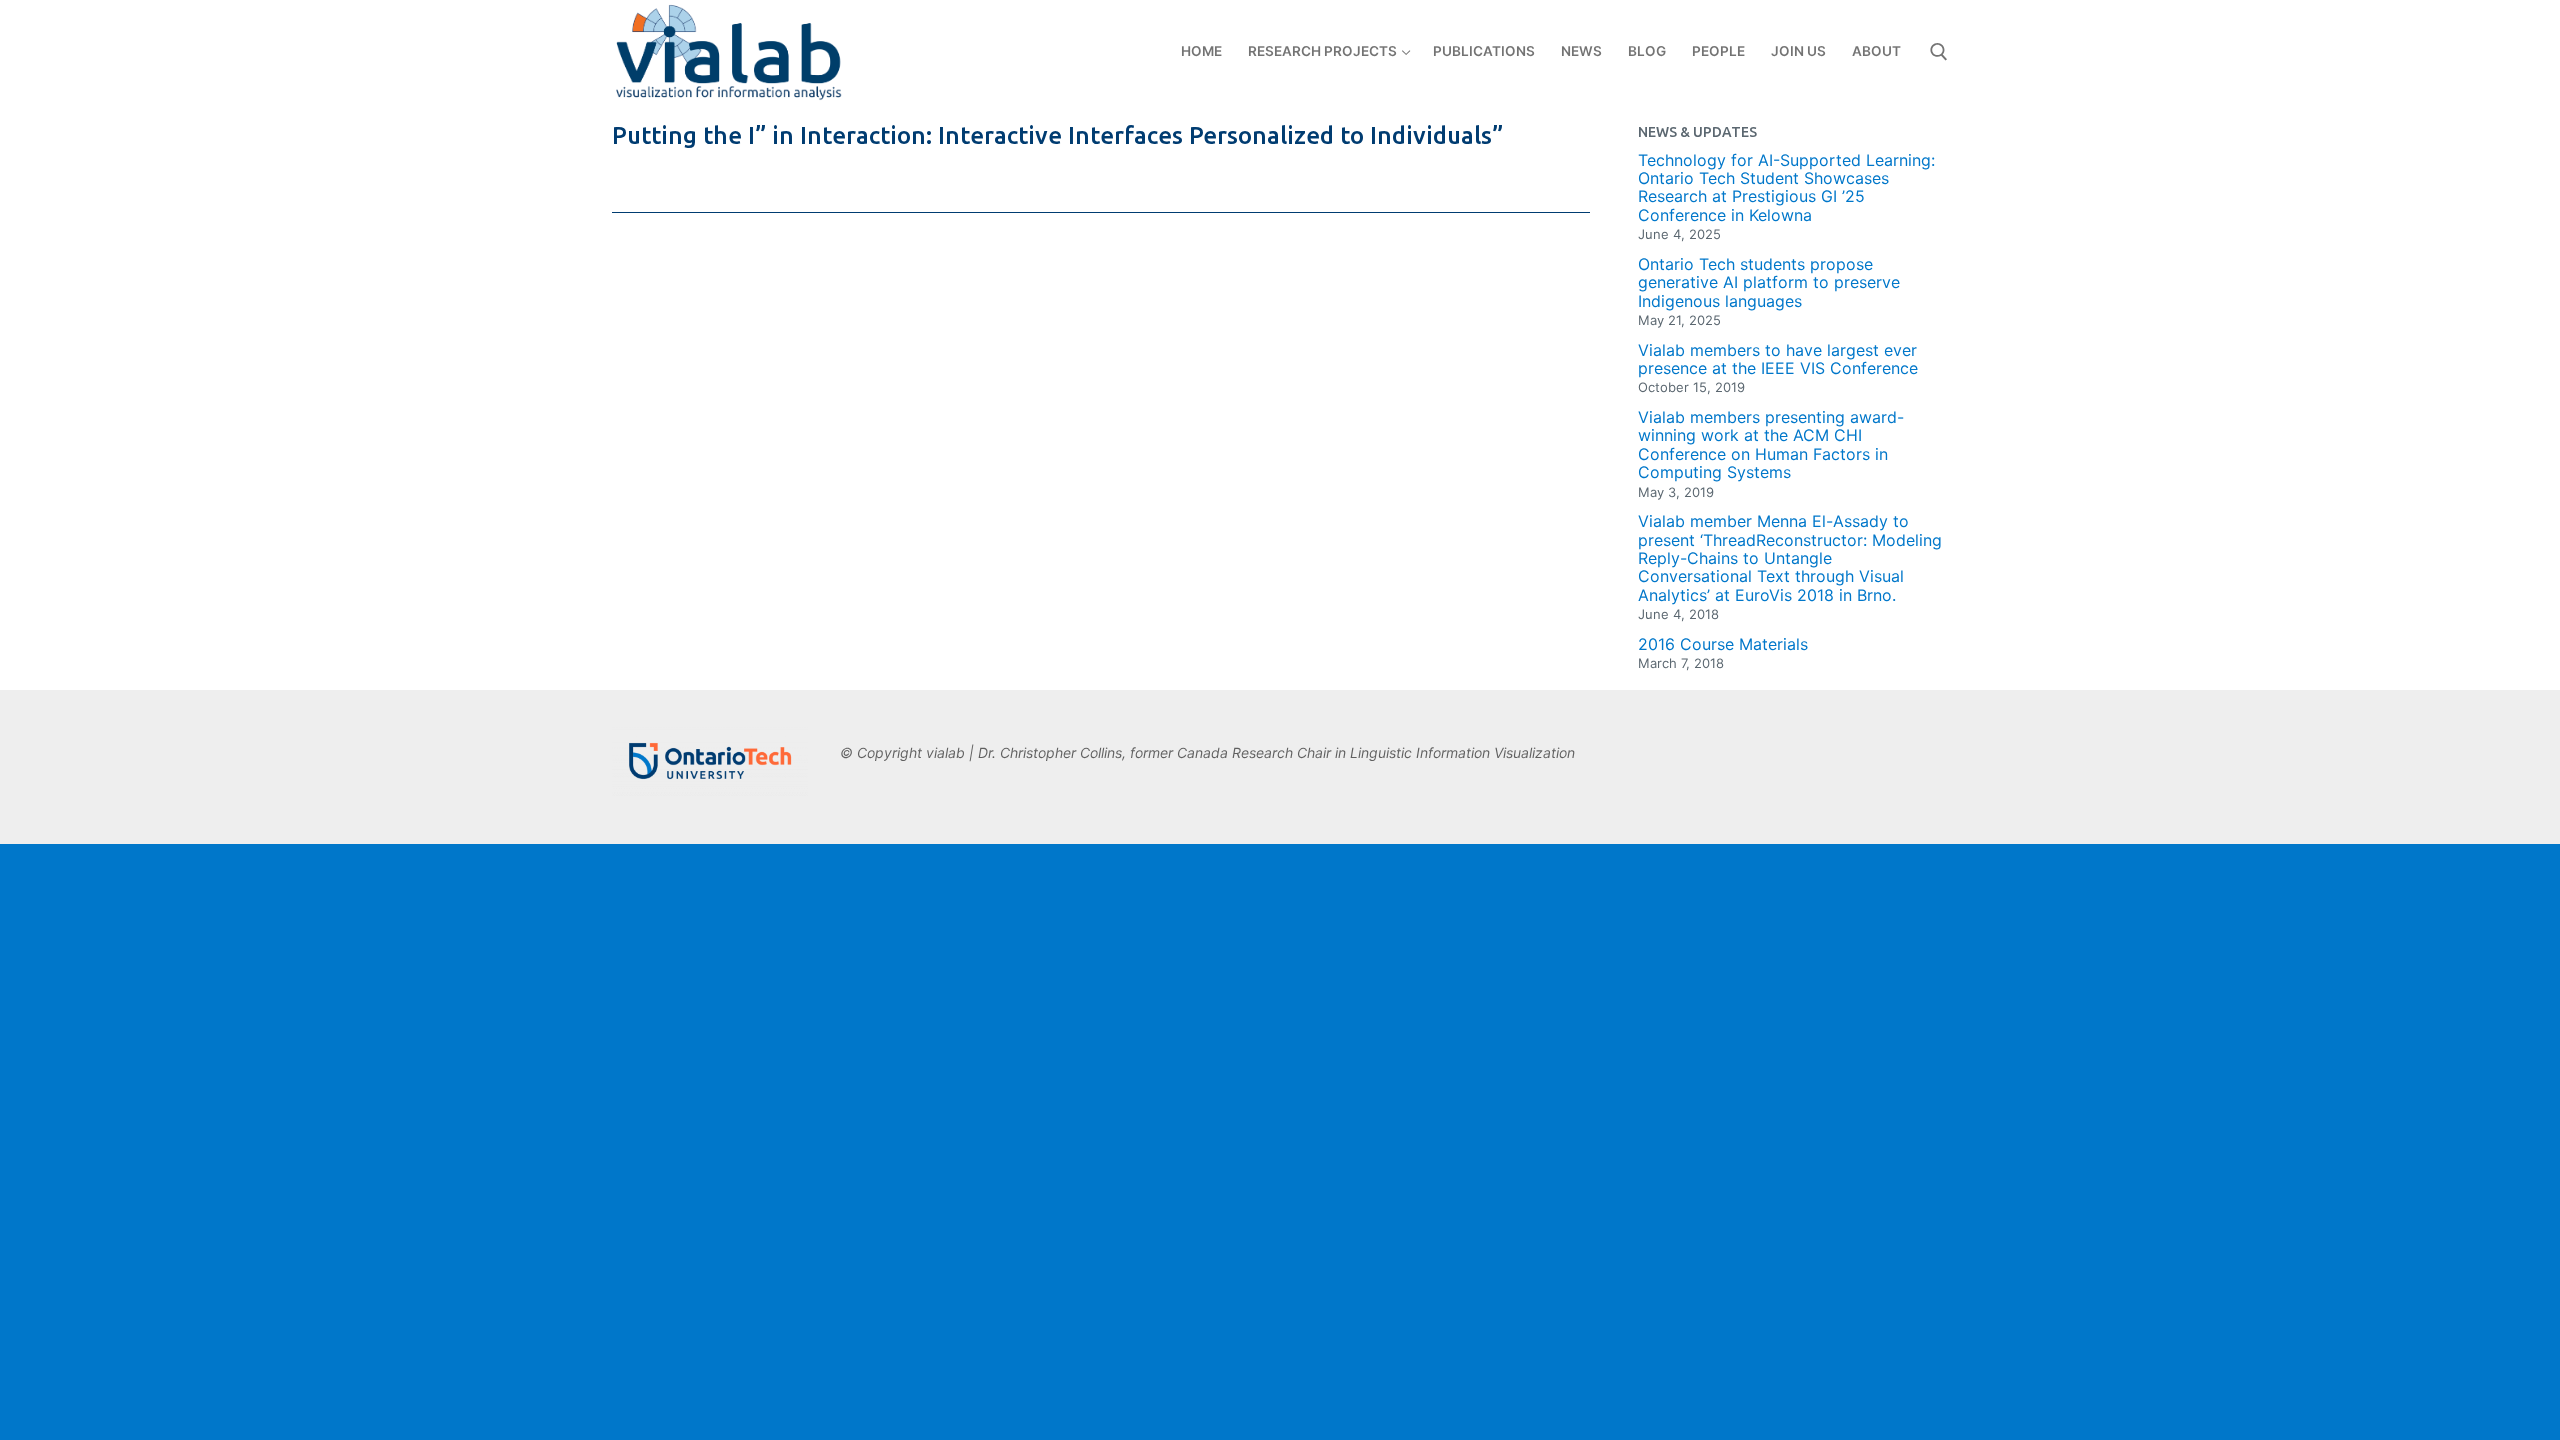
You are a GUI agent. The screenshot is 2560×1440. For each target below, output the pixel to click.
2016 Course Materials (1723, 644)
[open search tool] (1939, 52)
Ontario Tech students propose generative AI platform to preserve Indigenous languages (1769, 282)
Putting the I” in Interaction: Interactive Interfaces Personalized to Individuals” (1057, 135)
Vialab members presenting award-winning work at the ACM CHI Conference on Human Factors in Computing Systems (1771, 445)
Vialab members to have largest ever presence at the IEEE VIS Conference (1778, 359)
